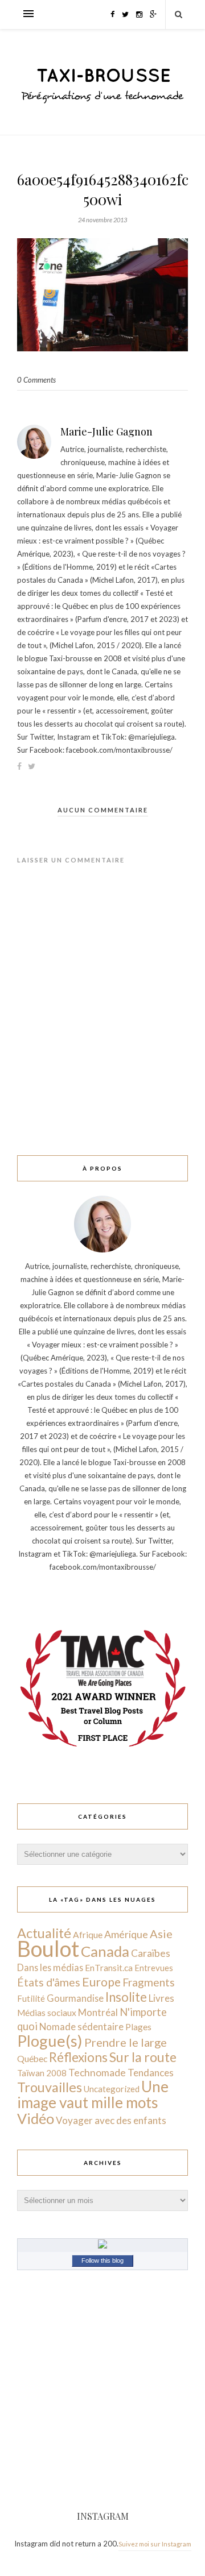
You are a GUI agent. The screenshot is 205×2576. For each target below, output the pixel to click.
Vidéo (36, 2118)
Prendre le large (126, 2042)
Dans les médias (50, 1967)
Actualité (44, 1933)
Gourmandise (75, 1998)
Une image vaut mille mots (93, 2094)
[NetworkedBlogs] (102, 2246)
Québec (32, 2058)
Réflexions (78, 2057)
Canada (105, 1951)
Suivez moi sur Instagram (155, 2544)
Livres (161, 1998)
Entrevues (154, 1968)
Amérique (126, 1934)
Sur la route (143, 2057)
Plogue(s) (50, 2041)
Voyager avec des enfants (111, 2120)
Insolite (126, 1997)
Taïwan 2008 (42, 2073)
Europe (101, 1982)
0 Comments (36, 380)
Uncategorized (112, 2089)
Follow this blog (102, 2260)
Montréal (98, 2012)
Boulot (48, 1949)
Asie (161, 1934)
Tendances (151, 2073)
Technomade (97, 2073)
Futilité (31, 1998)
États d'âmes (49, 1982)
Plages (138, 2027)
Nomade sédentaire (81, 2027)
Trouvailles (50, 2087)
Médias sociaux (47, 2013)
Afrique (88, 1935)
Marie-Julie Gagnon (106, 432)
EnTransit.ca (109, 1968)
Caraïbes (151, 1953)
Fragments (149, 1982)
